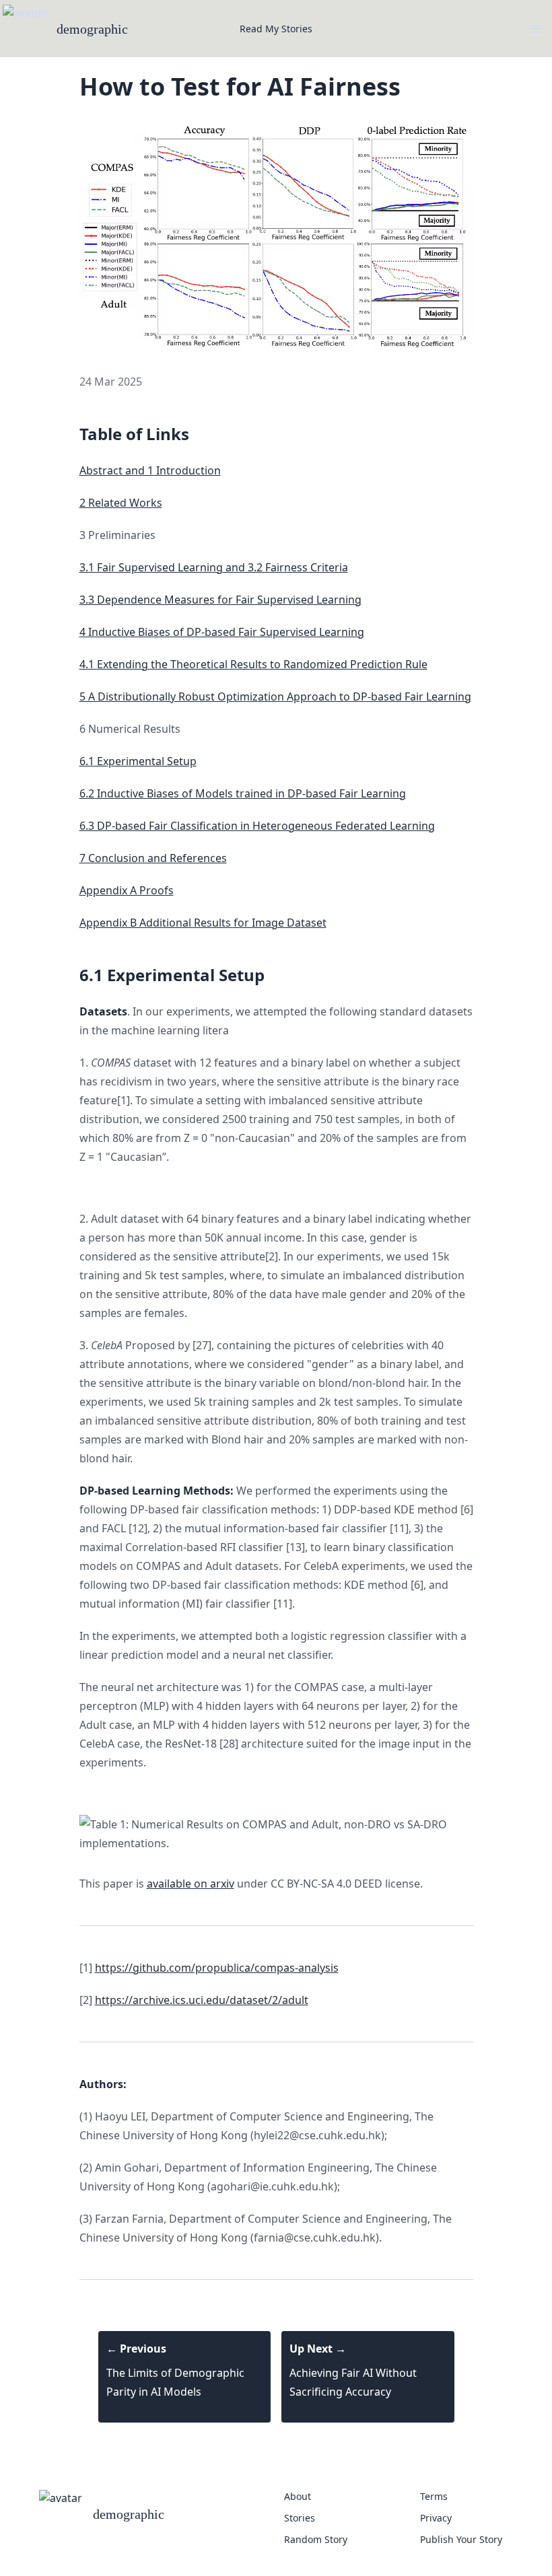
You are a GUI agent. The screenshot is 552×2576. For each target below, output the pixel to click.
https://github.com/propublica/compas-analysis (217, 1968)
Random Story (316, 2539)
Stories (300, 2518)
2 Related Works (121, 503)
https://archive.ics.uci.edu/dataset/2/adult (202, 2000)
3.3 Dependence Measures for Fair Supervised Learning (220, 600)
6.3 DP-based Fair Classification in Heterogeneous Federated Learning (257, 826)
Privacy (436, 2518)
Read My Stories (276, 29)
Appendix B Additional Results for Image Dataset (203, 923)
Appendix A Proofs (127, 890)
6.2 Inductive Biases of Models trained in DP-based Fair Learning (243, 793)
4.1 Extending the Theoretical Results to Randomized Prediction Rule (253, 664)
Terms (434, 2496)
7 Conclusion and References (153, 858)
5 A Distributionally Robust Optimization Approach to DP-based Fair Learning (275, 696)
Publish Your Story (461, 2539)
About (298, 2496)
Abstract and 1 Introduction (150, 470)
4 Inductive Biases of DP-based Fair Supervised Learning (222, 632)
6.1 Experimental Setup (138, 761)
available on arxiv (191, 1884)
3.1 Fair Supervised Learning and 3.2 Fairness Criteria (214, 567)
